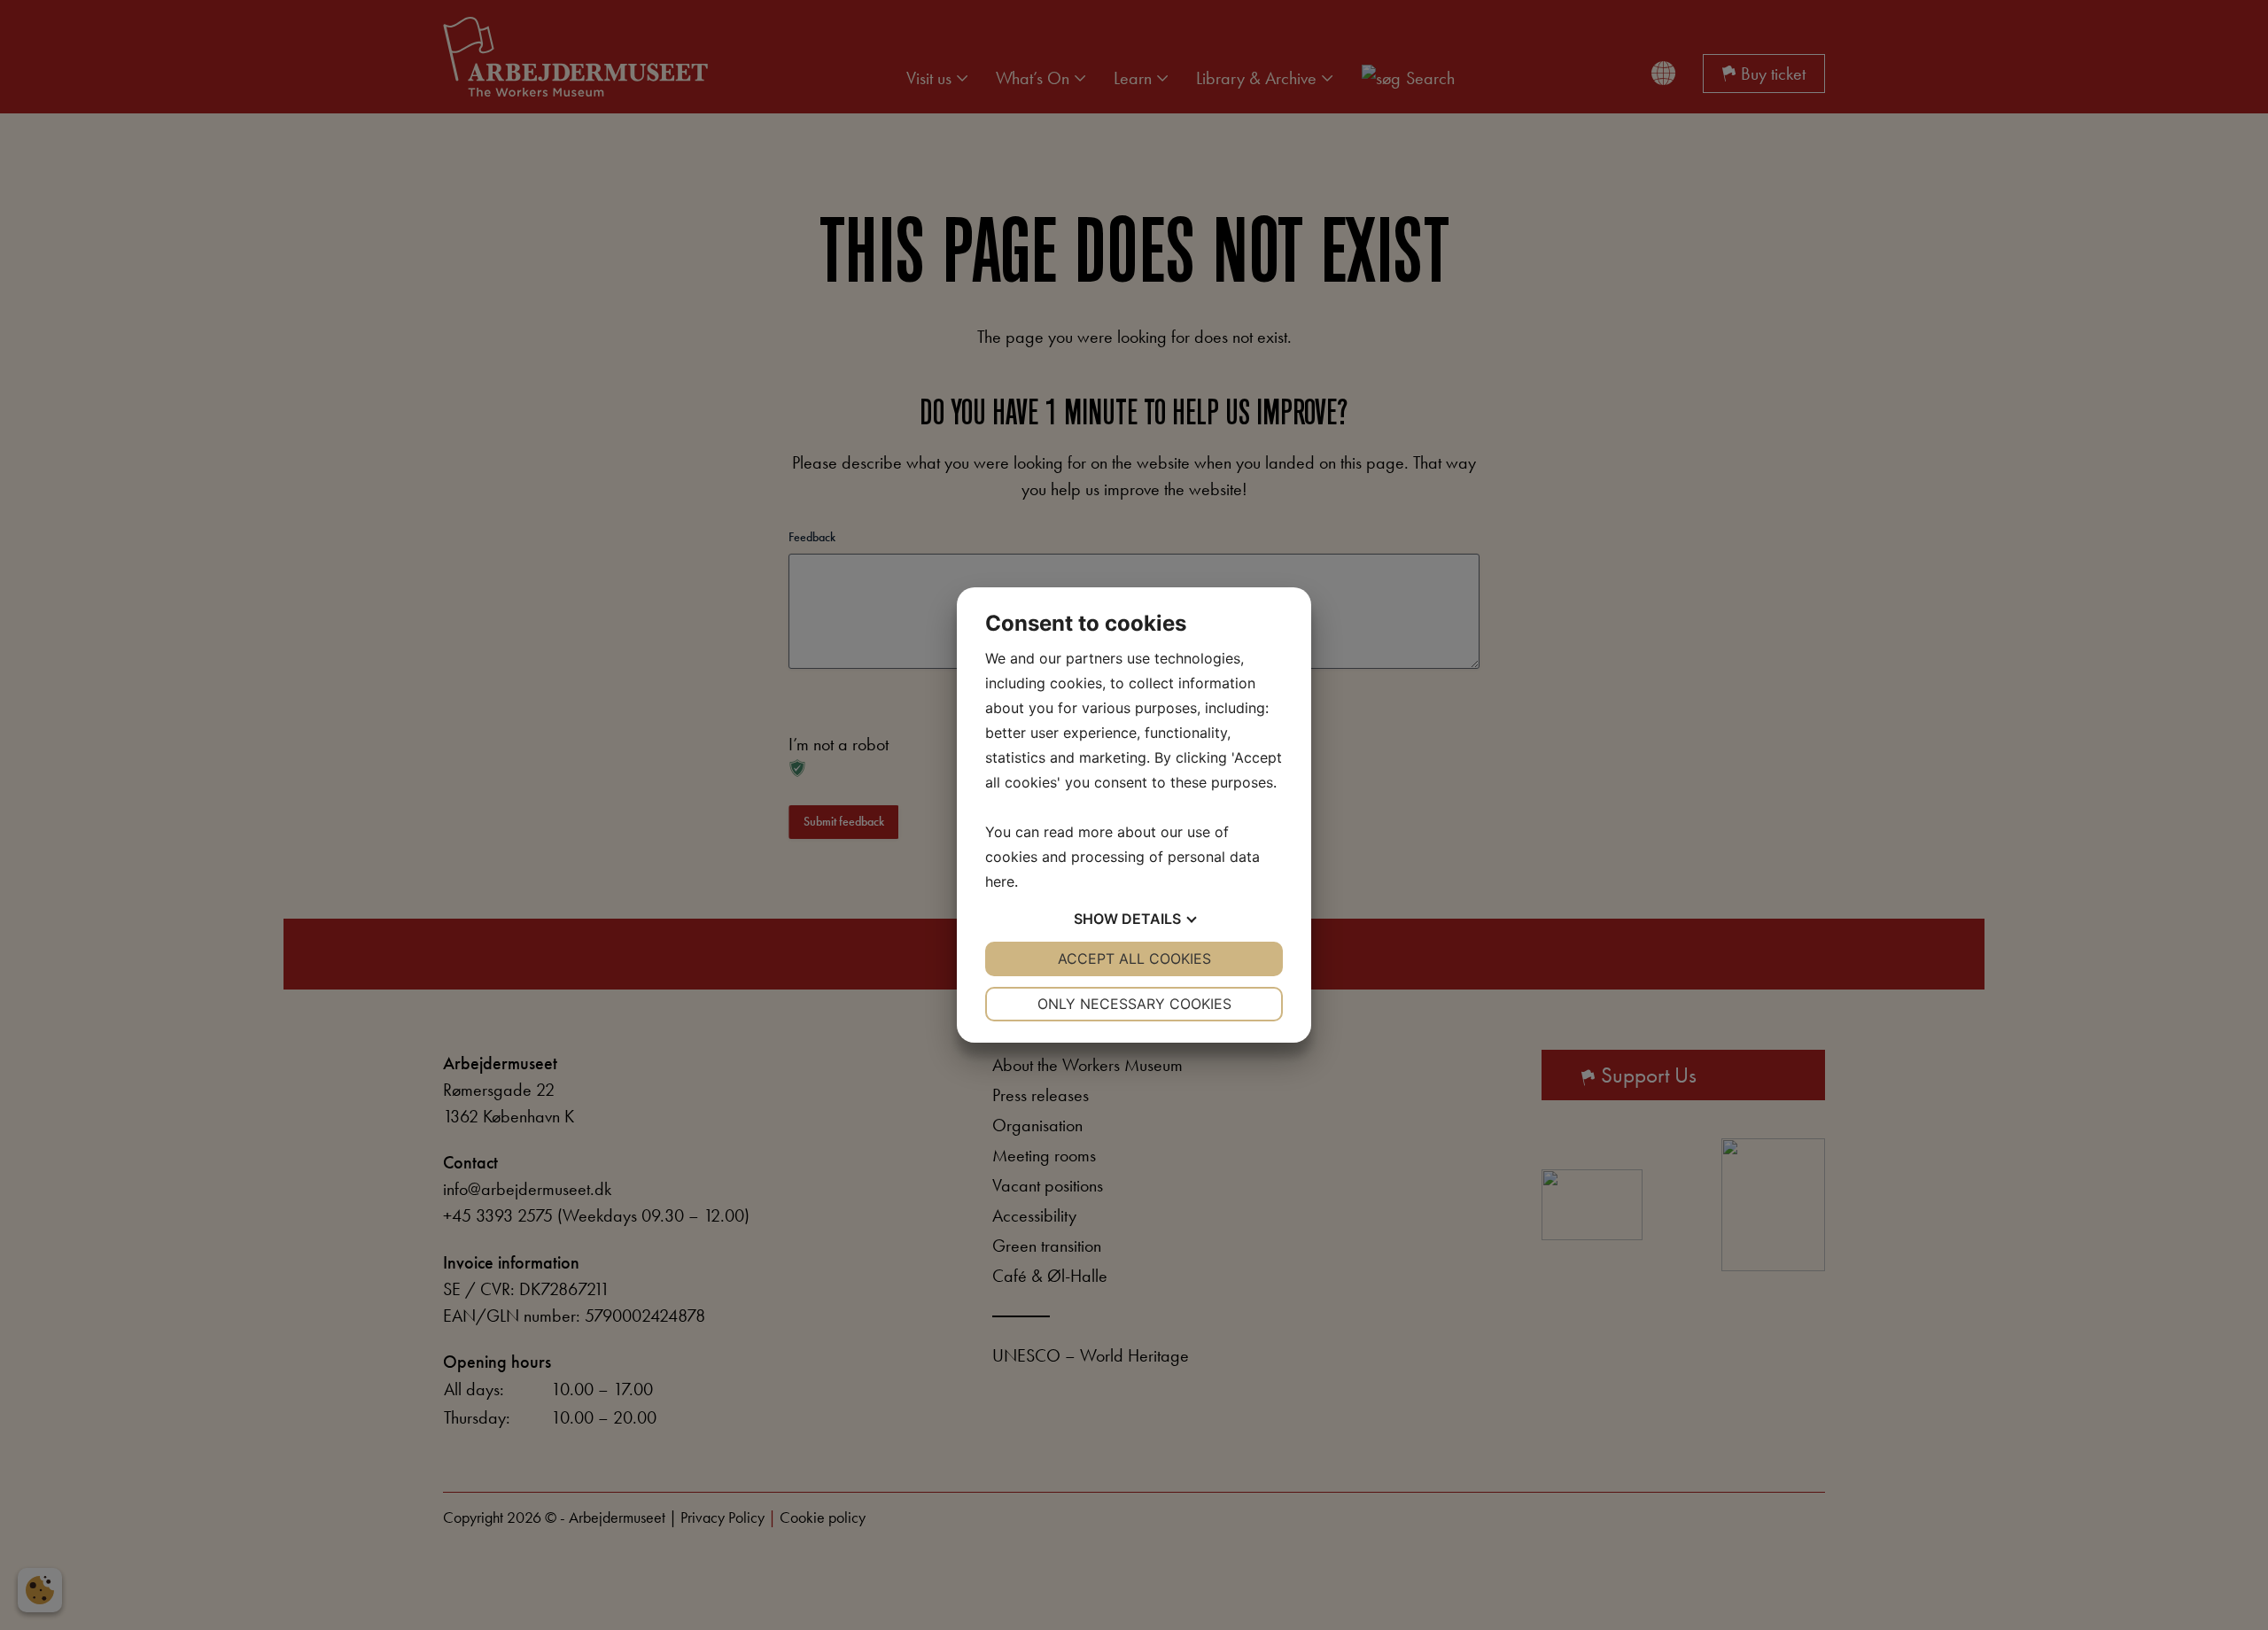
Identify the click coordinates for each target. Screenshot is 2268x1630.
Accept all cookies (1134, 959)
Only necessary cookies (1134, 1004)
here (1000, 881)
